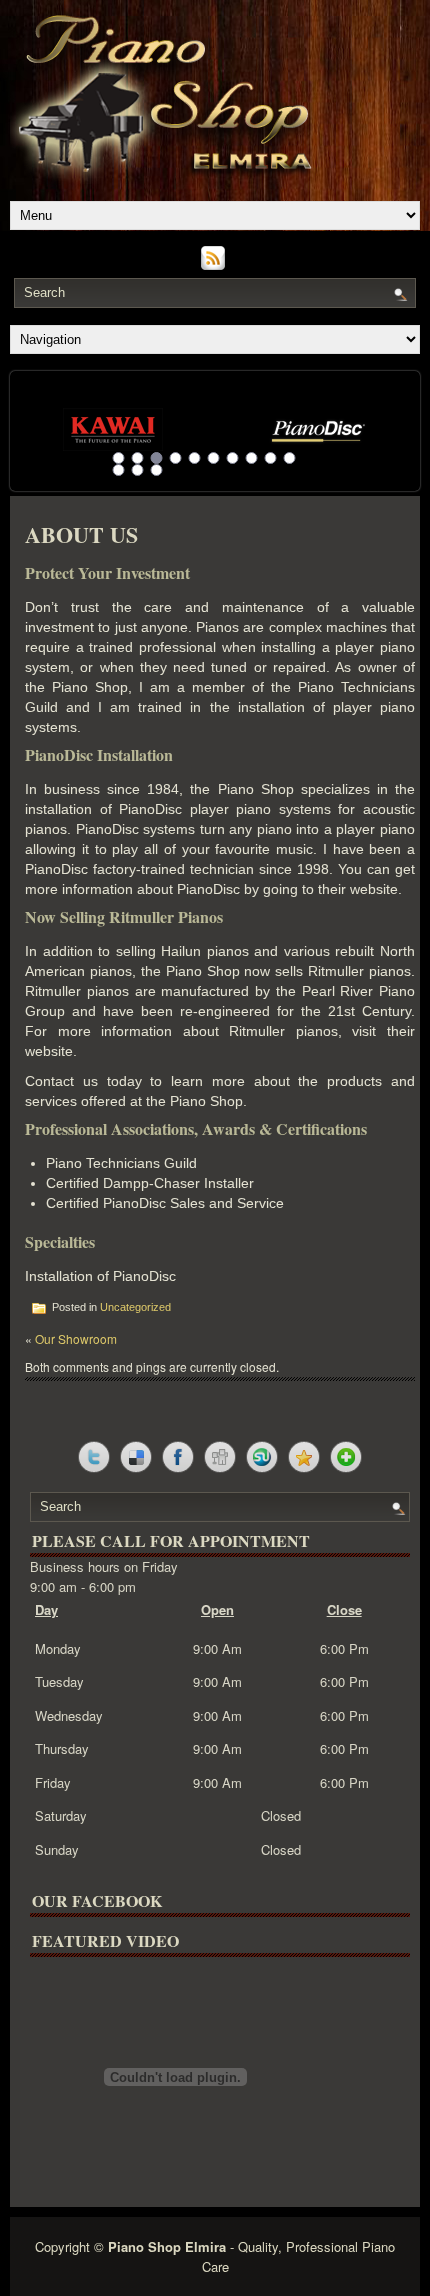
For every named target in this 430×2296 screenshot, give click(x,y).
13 (157, 470)
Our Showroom (76, 1338)
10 (290, 458)
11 (119, 470)
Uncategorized (135, 1307)
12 (138, 470)
